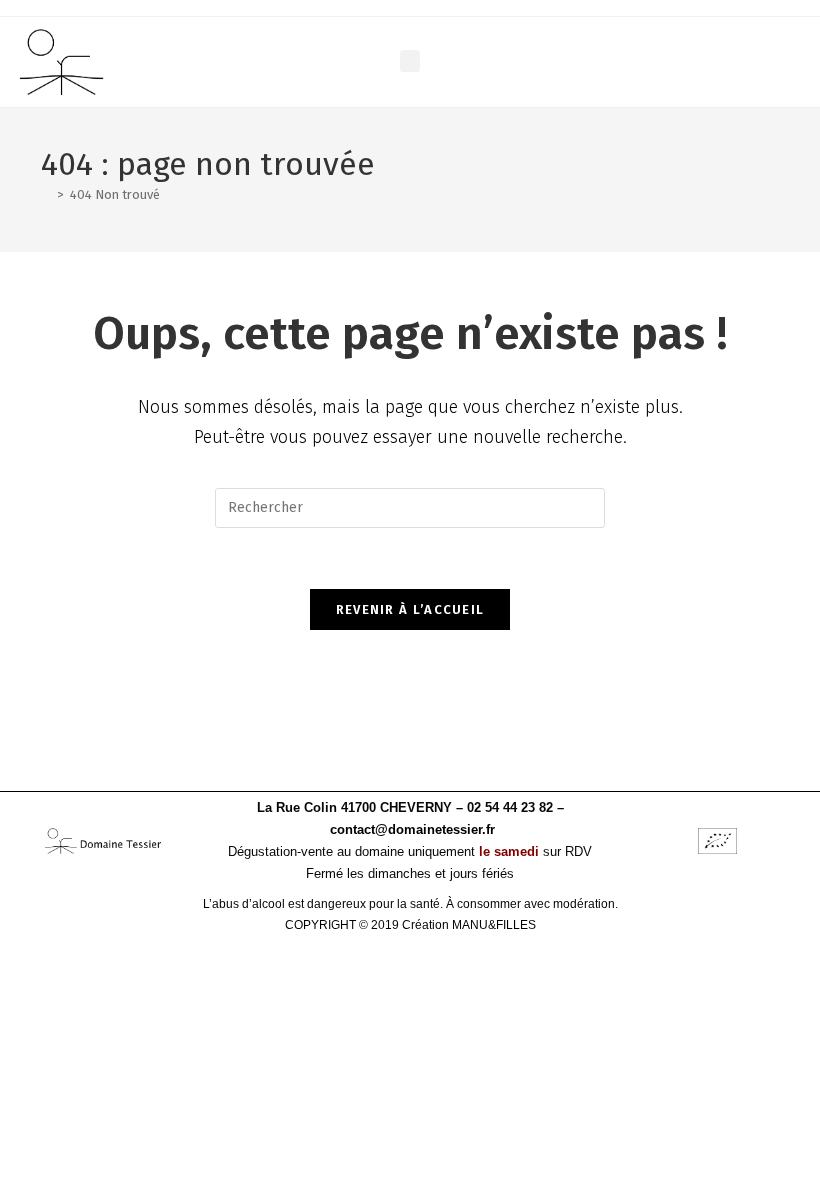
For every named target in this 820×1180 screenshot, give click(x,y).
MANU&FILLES (494, 925)
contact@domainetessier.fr (412, 829)
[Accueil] (46, 194)
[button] (410, 61)
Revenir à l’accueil (410, 609)
